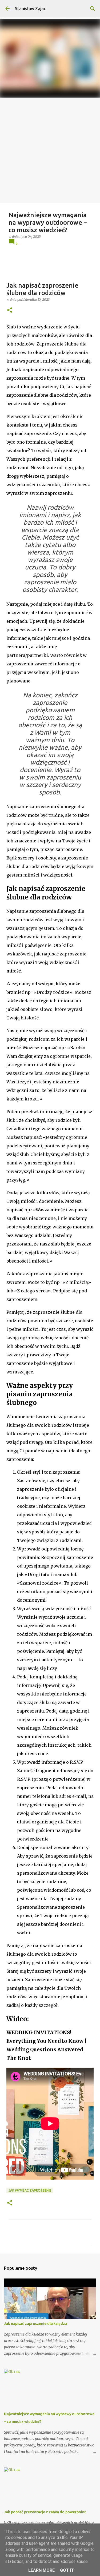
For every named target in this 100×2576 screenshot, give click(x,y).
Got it (67, 2570)
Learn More (41, 2570)
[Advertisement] (50, 150)
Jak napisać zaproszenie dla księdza (36, 2324)
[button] (10, 310)
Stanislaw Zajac (30, 9)
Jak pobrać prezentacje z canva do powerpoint (45, 2512)
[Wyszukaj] (93, 9)
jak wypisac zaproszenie (30, 2190)
